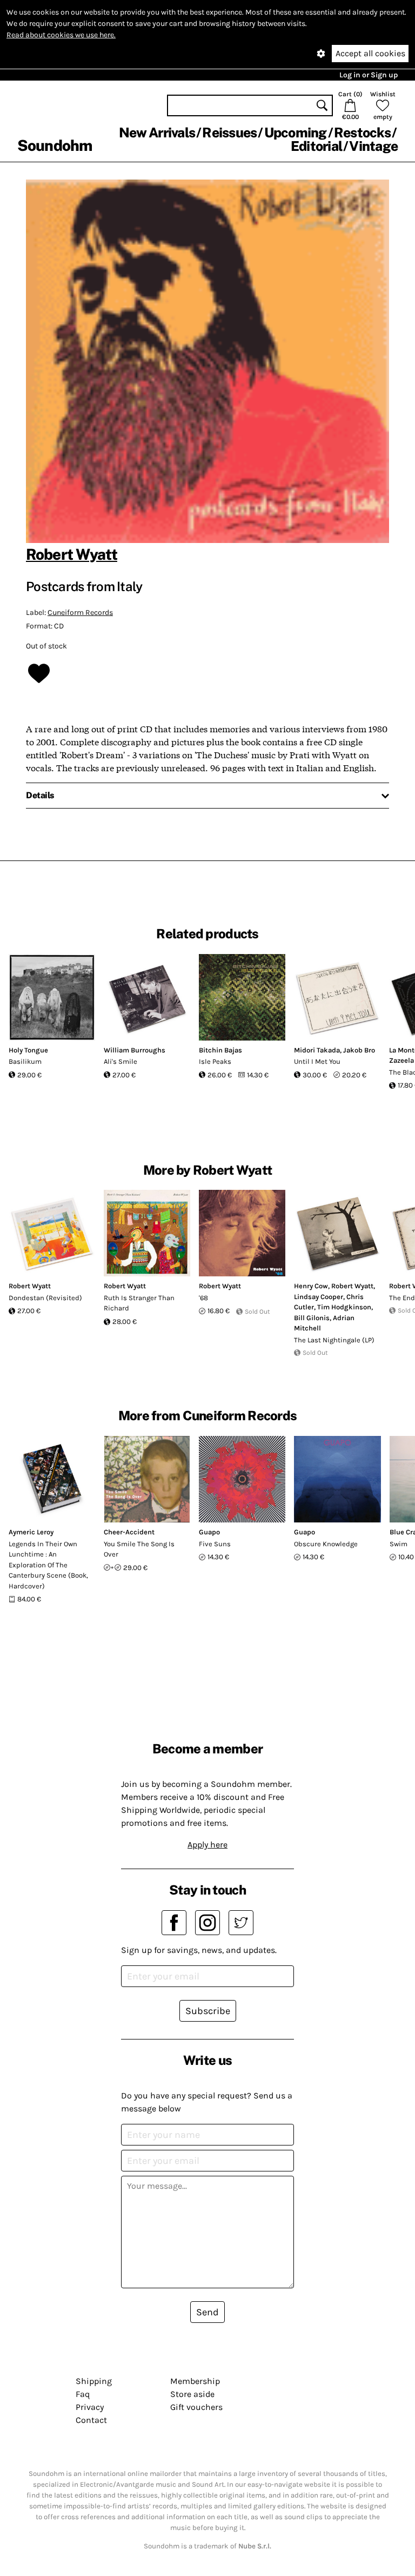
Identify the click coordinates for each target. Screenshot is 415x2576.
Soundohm (55, 145)
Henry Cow (311, 1286)
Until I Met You (317, 1061)
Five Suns (215, 1544)
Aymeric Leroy (31, 1532)
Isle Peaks (215, 1061)
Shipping (94, 2381)
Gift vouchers (196, 2407)
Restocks (362, 133)
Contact (91, 2420)
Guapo (209, 1532)
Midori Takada (317, 1050)
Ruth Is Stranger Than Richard (139, 1303)
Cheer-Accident (129, 1532)
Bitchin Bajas (220, 1050)
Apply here (207, 1845)
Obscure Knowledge (326, 1544)
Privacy (90, 2407)
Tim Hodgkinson (344, 1307)
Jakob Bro (359, 1050)
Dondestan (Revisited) (45, 1298)
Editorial (316, 146)
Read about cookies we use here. (61, 35)
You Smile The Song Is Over (139, 1549)
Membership (195, 2381)
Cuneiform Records (80, 612)
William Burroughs (135, 1050)
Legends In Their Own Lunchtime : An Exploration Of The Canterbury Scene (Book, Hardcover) (48, 1565)
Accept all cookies (370, 53)
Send (207, 2312)
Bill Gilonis (312, 1318)
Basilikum (25, 1061)
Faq (83, 2394)
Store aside (192, 2394)
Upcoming (296, 133)
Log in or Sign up (369, 75)
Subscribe (208, 2011)
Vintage (373, 146)
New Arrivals (157, 133)
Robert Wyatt (72, 554)
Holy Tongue (28, 1050)
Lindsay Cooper (319, 1297)
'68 (203, 1298)
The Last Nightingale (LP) (334, 1340)
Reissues (229, 133)
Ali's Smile (121, 1061)
